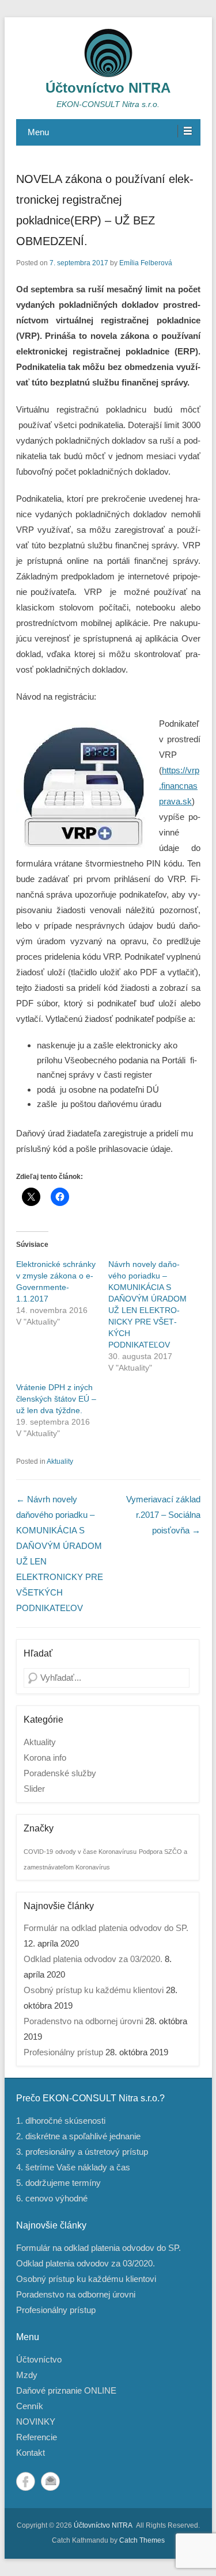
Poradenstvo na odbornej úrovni (83, 2021)
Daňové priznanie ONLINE (66, 2390)
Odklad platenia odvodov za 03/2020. (93, 1959)
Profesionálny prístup (63, 2052)
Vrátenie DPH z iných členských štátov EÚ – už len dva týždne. (56, 1399)
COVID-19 (38, 1852)
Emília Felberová (146, 263)
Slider (34, 1789)
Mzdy (27, 2375)
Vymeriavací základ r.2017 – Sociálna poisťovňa (163, 1515)
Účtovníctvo (39, 2359)
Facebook (26, 2481)
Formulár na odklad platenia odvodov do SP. (106, 1928)
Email (50, 2481)
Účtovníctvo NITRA (108, 88)
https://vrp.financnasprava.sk (179, 786)
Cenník (30, 2406)
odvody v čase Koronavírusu (96, 1852)
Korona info (45, 1758)
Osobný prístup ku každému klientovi (94, 1990)
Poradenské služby (60, 1773)
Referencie (37, 2437)
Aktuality (60, 1461)
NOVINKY (36, 2422)
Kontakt (31, 2453)
